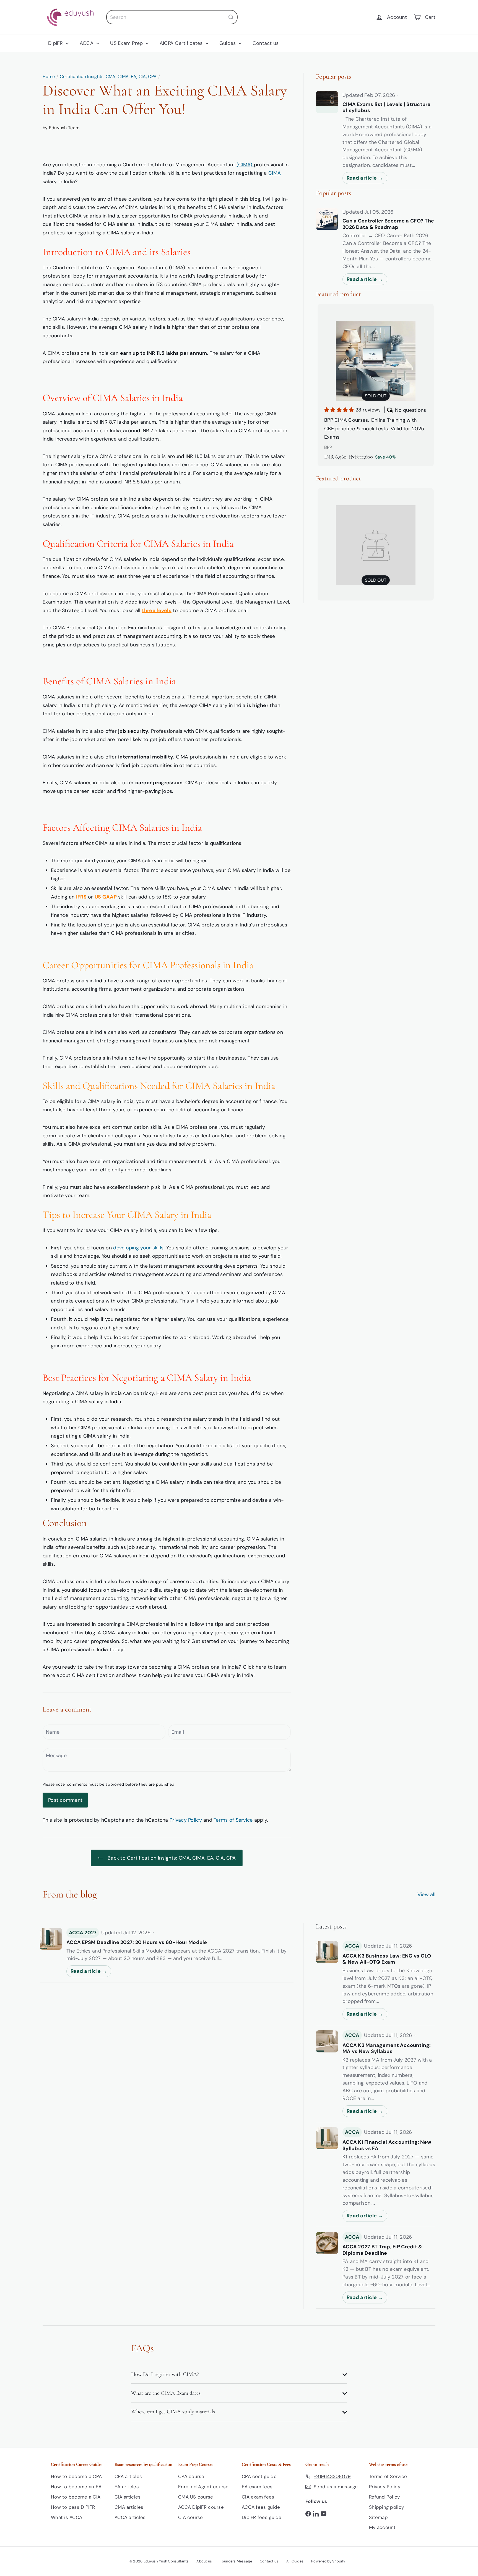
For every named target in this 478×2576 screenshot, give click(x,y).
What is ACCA (67, 2517)
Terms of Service (233, 1820)
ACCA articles (130, 2517)
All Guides (295, 2561)
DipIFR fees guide (262, 2517)
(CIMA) (245, 165)
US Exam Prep (127, 43)
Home (49, 77)
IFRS (81, 897)
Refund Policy (385, 2497)
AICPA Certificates (182, 43)
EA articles (127, 2487)
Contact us (266, 43)
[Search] (231, 17)
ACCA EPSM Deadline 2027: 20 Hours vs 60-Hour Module (137, 1942)
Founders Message (236, 2561)
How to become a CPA (76, 2476)
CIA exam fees (258, 2497)
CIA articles (128, 2497)
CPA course (191, 2476)
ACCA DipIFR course (201, 2507)
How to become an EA (76, 2487)
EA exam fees (257, 2487)
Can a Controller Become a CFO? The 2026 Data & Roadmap (388, 224)
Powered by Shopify (328, 2561)
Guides (228, 43)
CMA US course (196, 2497)
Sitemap (378, 2517)
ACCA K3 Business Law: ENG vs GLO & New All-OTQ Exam (387, 1959)
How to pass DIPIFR (73, 2507)
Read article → (365, 178)
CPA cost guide (259, 2476)
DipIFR (56, 43)
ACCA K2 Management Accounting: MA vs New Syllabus (387, 2048)
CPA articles (128, 2476)
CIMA (275, 173)
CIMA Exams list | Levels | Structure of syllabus (387, 108)
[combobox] (172, 17)
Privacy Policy (186, 1820)
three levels (157, 610)
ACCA (87, 43)
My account (382, 2527)
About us (204, 2561)
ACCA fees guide (261, 2507)
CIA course (191, 2517)
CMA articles (129, 2507)
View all (426, 1894)
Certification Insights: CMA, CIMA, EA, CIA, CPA (108, 77)
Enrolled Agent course (203, 2487)
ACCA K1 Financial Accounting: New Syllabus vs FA (387, 2145)
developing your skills (138, 1248)
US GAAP (106, 897)
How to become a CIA (76, 2497)
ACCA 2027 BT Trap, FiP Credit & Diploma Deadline (382, 2250)
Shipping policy (386, 2507)
